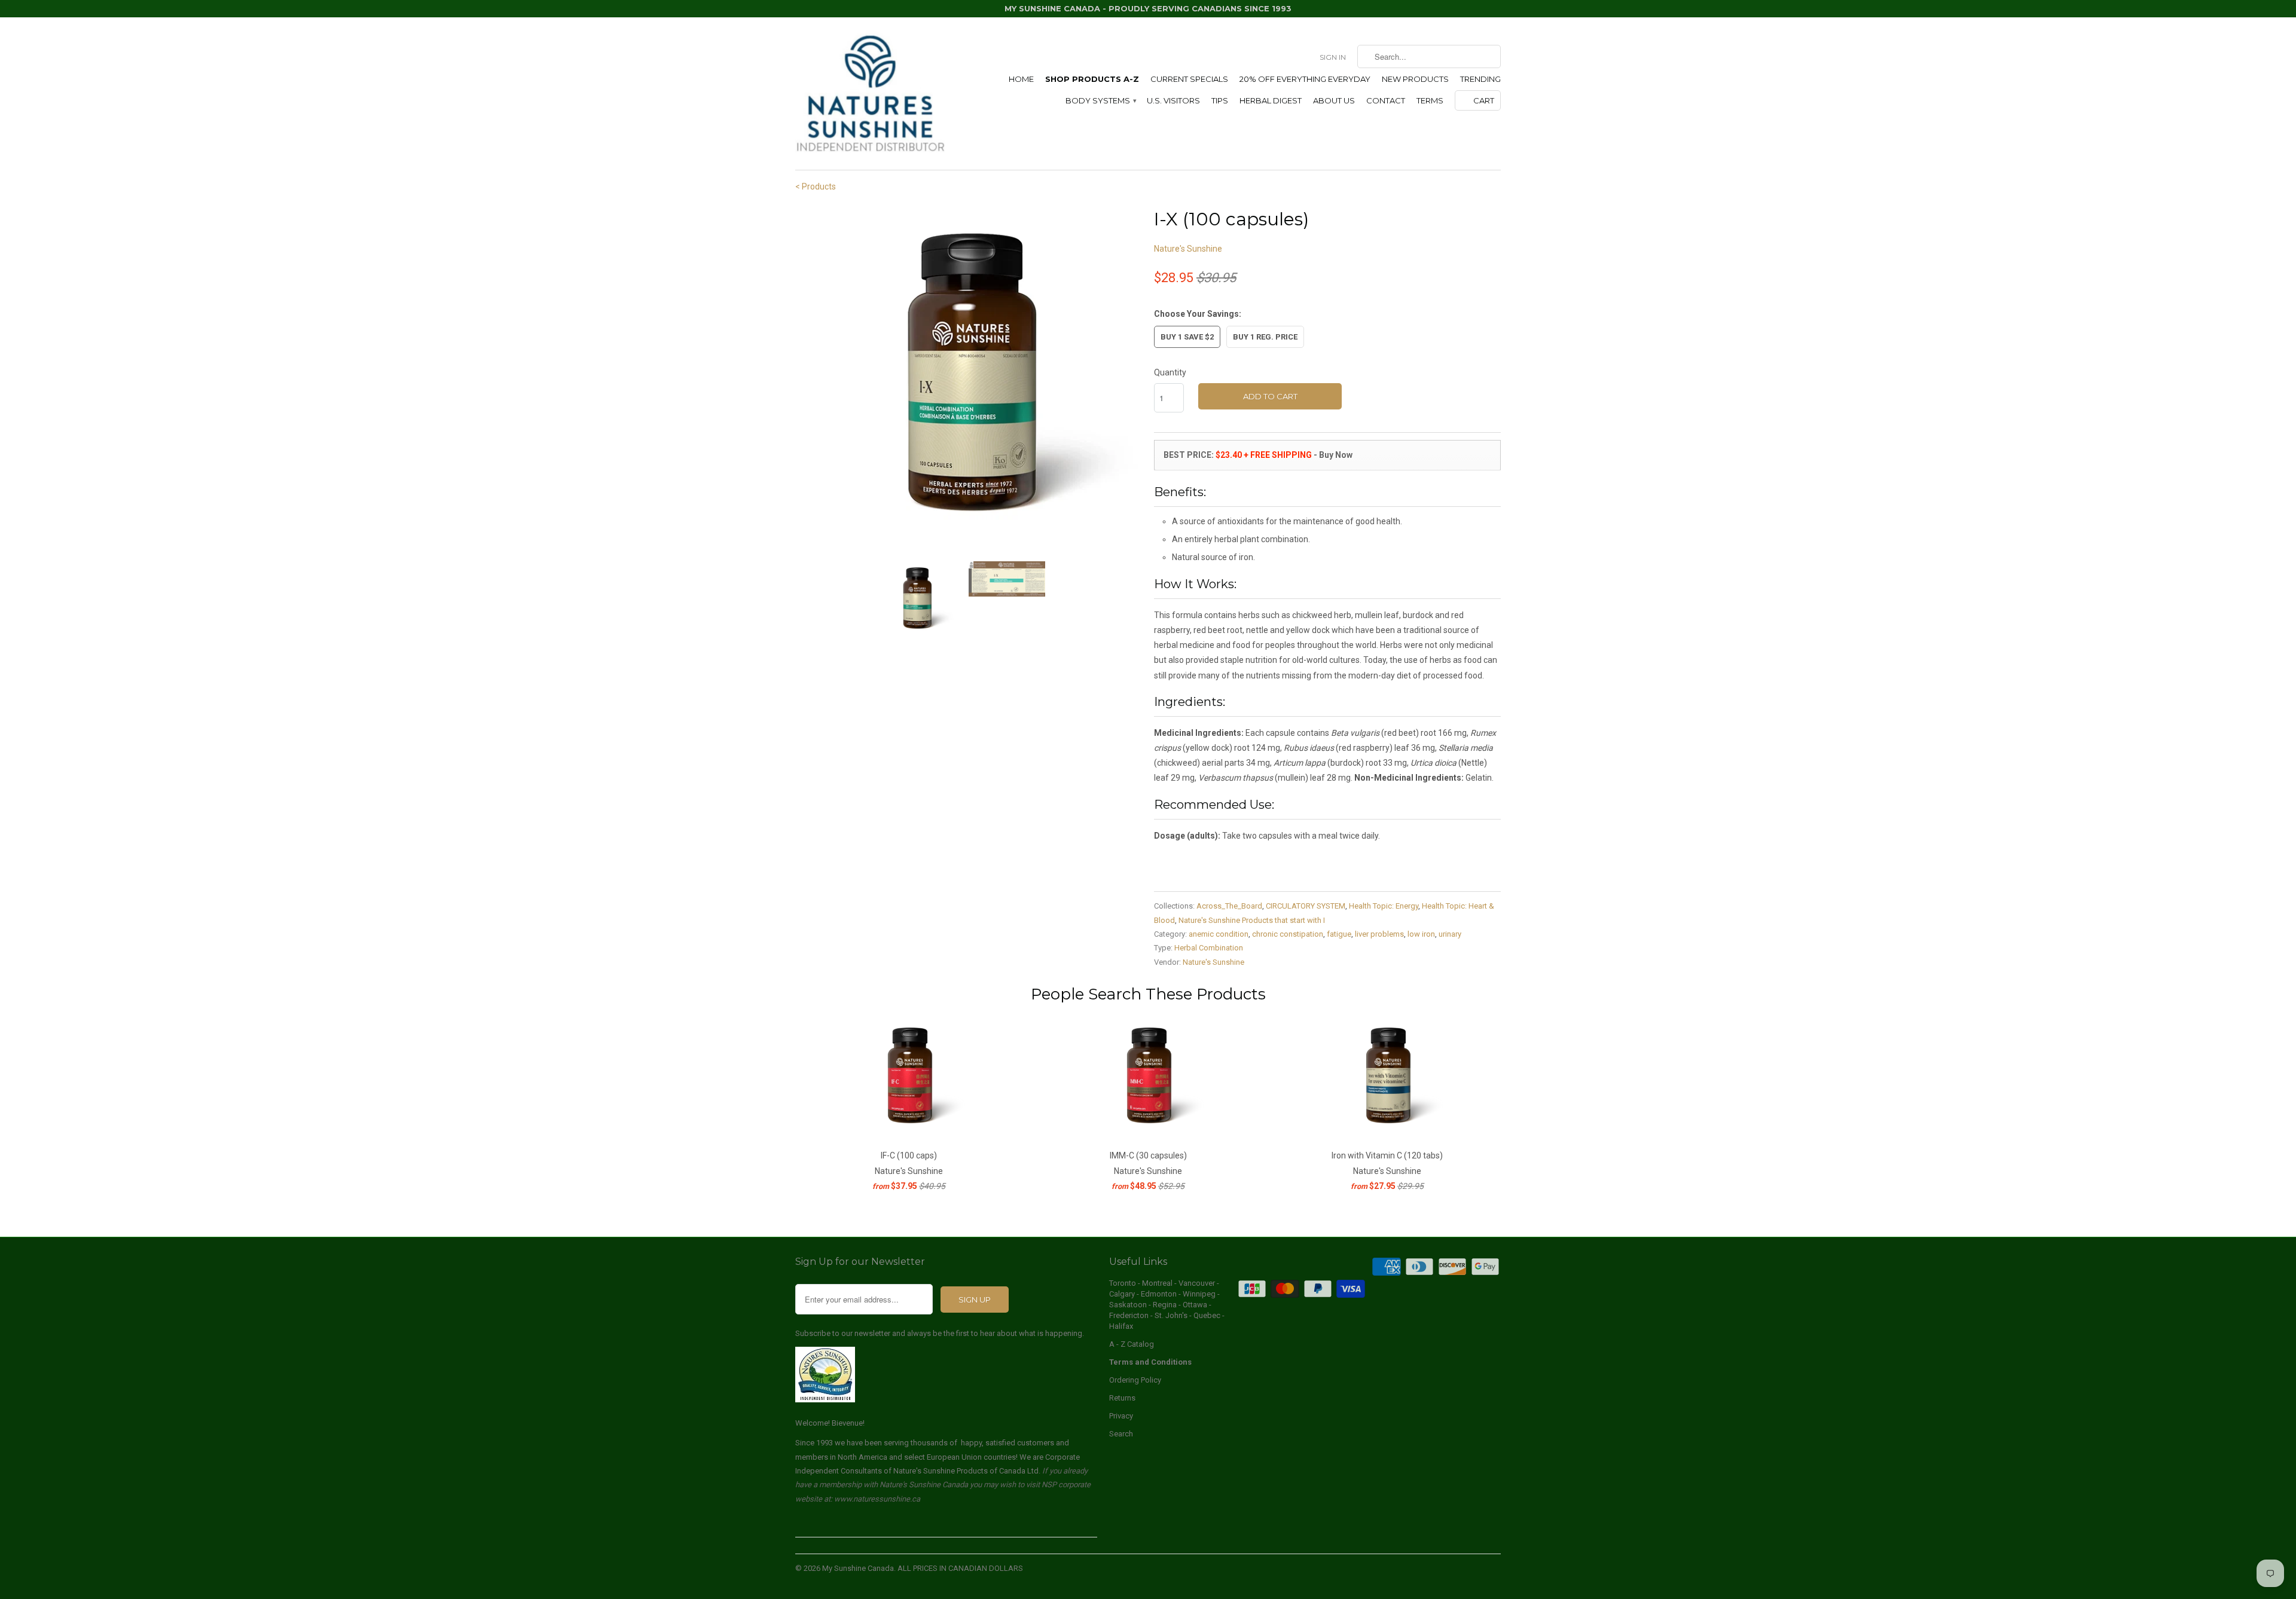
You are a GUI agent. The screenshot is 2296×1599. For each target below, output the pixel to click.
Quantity (1170, 372)
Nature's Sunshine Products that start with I (1252, 920)
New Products (1415, 79)
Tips (1220, 100)
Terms (1430, 100)
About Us (1334, 100)
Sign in (1333, 57)
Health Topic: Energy (1384, 906)
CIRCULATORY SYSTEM (1306, 906)
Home (1021, 79)
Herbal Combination (1209, 948)
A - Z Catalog (1132, 1344)
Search (1121, 1434)
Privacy (1121, 1416)
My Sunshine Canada (858, 1568)
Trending (1480, 79)
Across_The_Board (1229, 906)
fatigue (1339, 934)
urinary (1450, 934)
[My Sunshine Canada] (870, 94)
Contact (1386, 100)
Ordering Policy (1135, 1380)
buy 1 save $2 (1187, 337)
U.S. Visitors (1173, 100)
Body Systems (1100, 100)
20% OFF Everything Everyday (1305, 79)
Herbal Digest (1271, 100)
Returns (1122, 1398)
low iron (1421, 934)
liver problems (1379, 934)
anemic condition (1219, 934)
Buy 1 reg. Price (1265, 337)
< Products (816, 187)
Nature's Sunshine (1188, 249)
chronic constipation (1288, 934)
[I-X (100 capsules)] (969, 379)
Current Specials (1189, 79)
